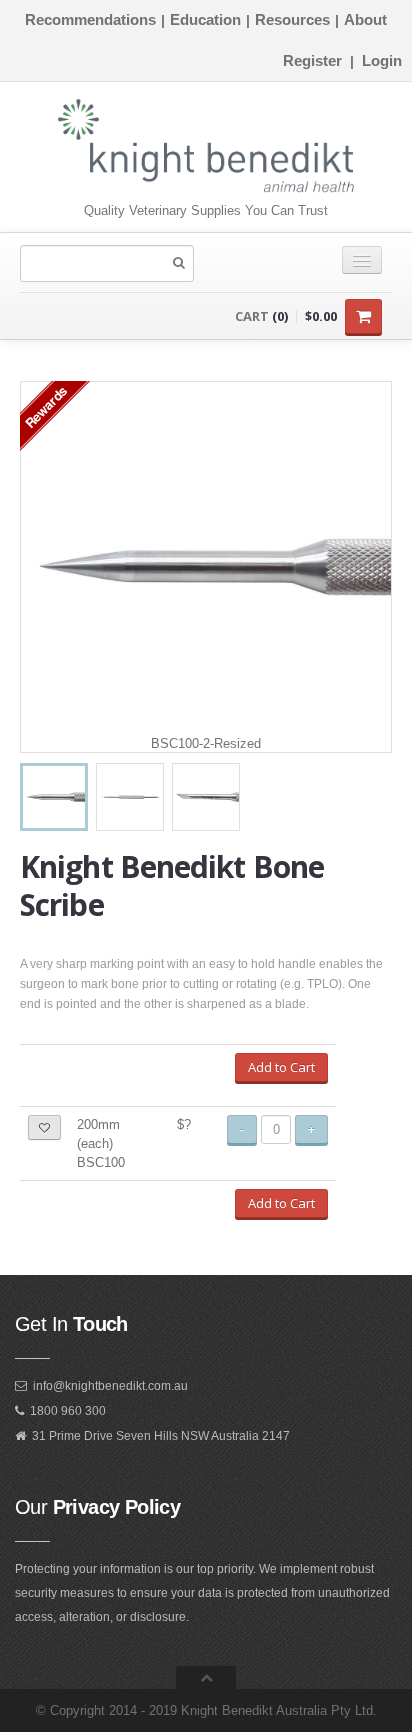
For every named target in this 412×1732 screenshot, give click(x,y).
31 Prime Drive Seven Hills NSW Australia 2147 (161, 1436)
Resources (292, 19)
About (365, 19)
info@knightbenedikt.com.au (110, 1386)
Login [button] (382, 60)
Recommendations (90, 19)
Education (205, 19)
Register (312, 60)
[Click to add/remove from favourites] (44, 1127)
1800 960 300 (68, 1411)
